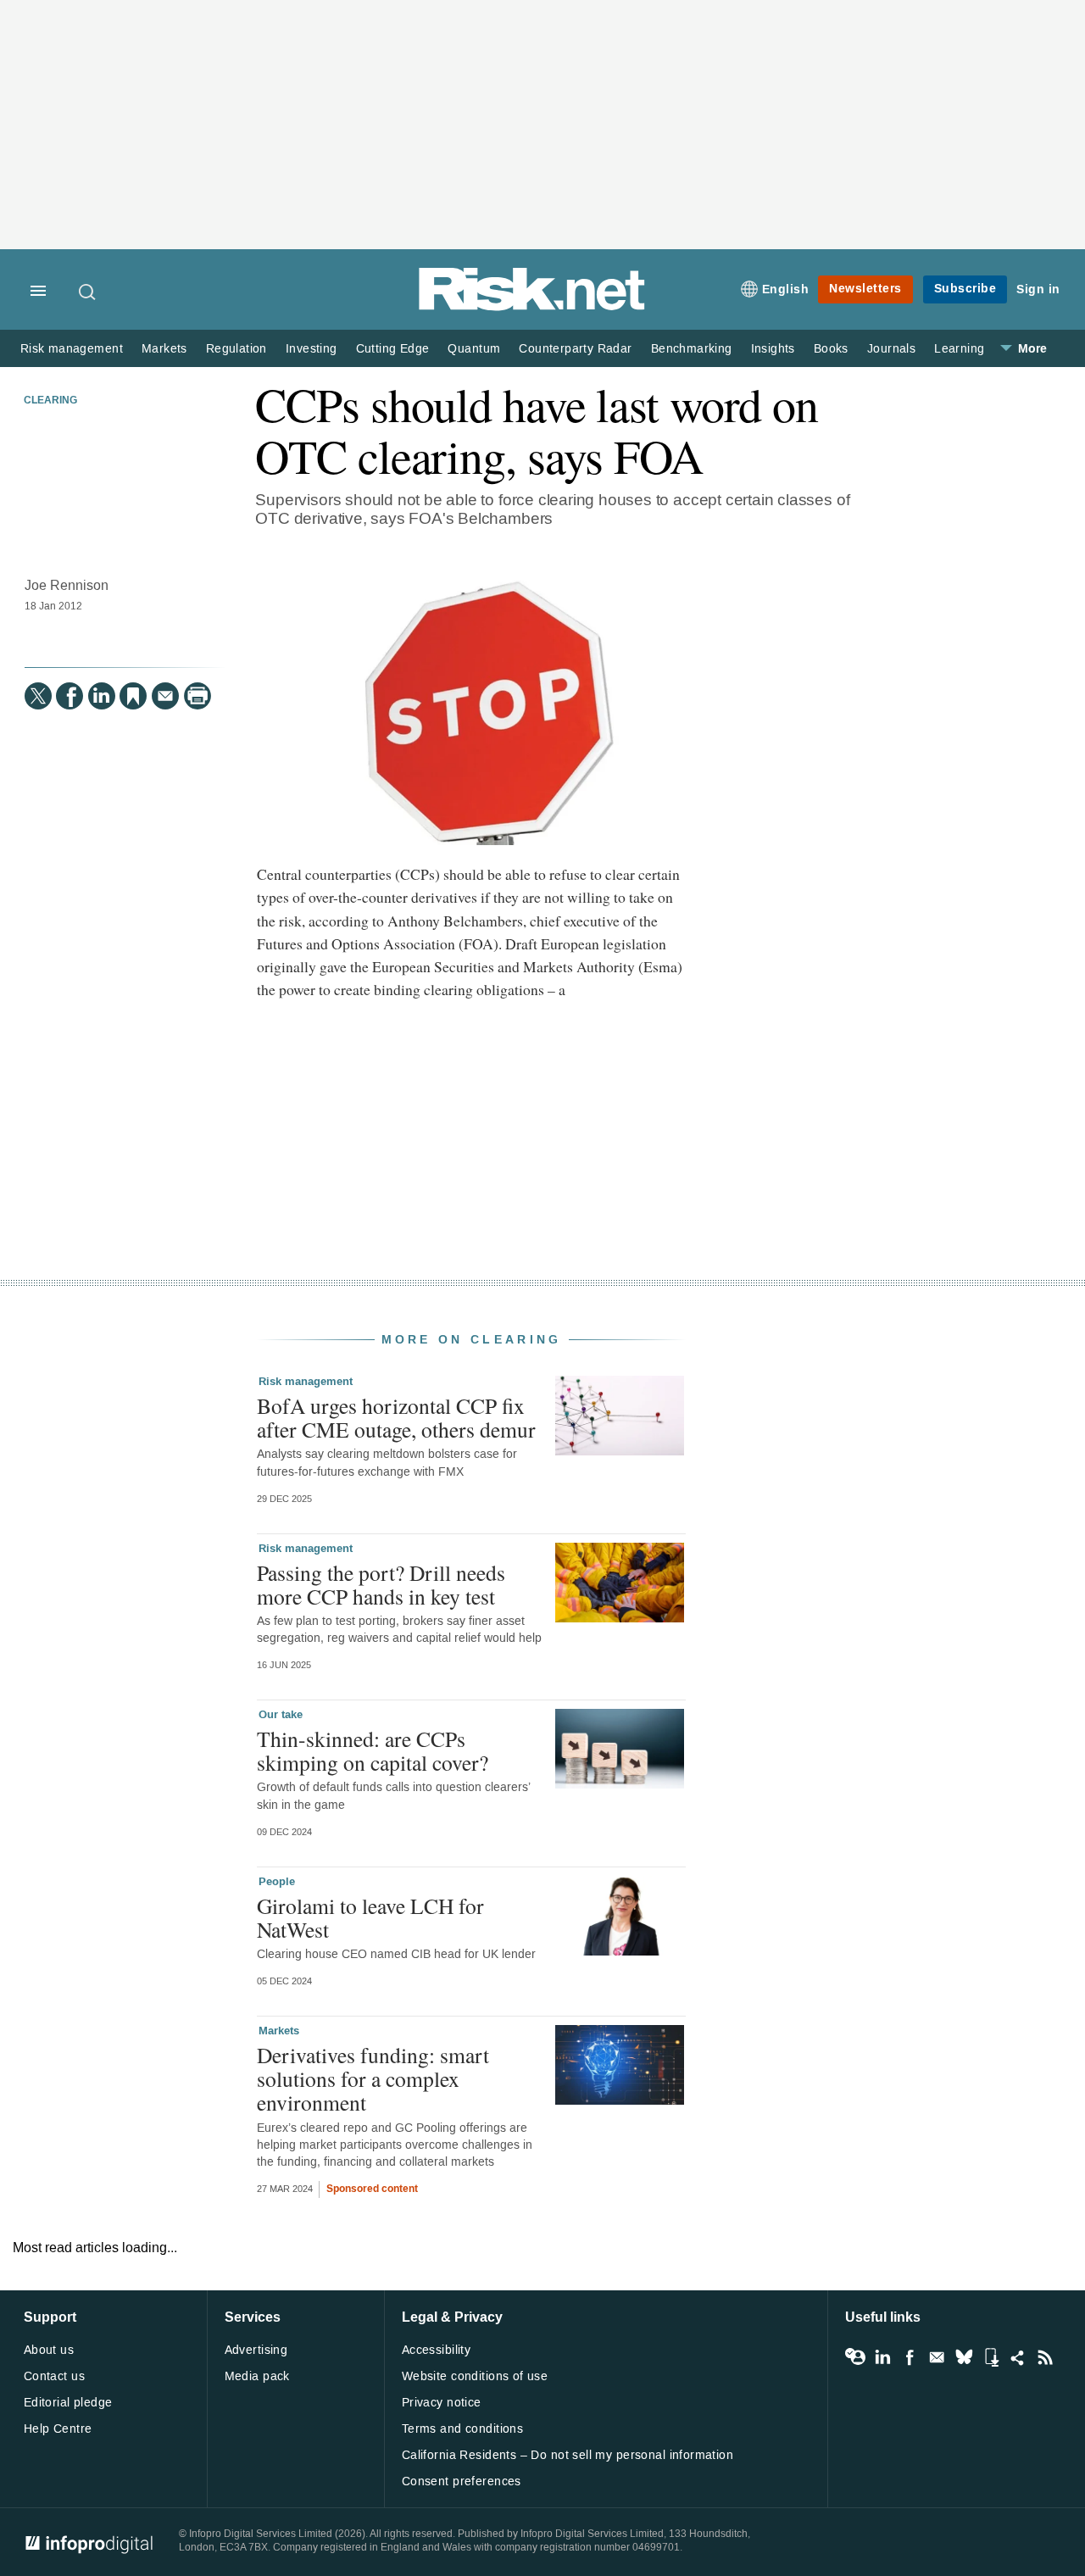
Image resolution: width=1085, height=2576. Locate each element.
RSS (1045, 2357)
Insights (773, 349)
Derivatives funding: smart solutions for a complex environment (373, 2078)
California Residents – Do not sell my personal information (568, 2455)
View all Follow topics (855, 2357)
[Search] (88, 292)
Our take (281, 1715)
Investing (312, 349)
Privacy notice (442, 2403)
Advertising (256, 2350)
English (786, 289)
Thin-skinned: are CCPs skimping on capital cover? (373, 1750)
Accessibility (436, 2350)
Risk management (72, 349)
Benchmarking (692, 349)
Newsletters (865, 289)
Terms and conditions (462, 2429)
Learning (959, 349)
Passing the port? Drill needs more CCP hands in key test (381, 1584)
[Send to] (165, 696)
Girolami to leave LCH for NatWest (370, 1917)
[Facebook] (70, 696)
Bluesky (964, 2357)
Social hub (1018, 2357)
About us (49, 2350)
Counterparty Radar (575, 349)
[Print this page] (198, 696)
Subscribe (965, 289)
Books (831, 349)
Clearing (50, 401)
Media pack (257, 2376)
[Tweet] (38, 696)
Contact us (54, 2376)
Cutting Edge (393, 349)
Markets (164, 349)
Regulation (236, 349)
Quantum (474, 349)
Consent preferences (462, 2481)
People (277, 1882)
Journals (891, 349)
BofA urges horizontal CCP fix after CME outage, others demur (396, 1417)
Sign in (1038, 289)
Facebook (910, 2357)
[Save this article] (133, 696)
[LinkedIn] (102, 696)
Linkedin (882, 2357)
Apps (991, 2357)
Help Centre (58, 2429)
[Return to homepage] (532, 307)
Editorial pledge (68, 2403)
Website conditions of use (475, 2376)
